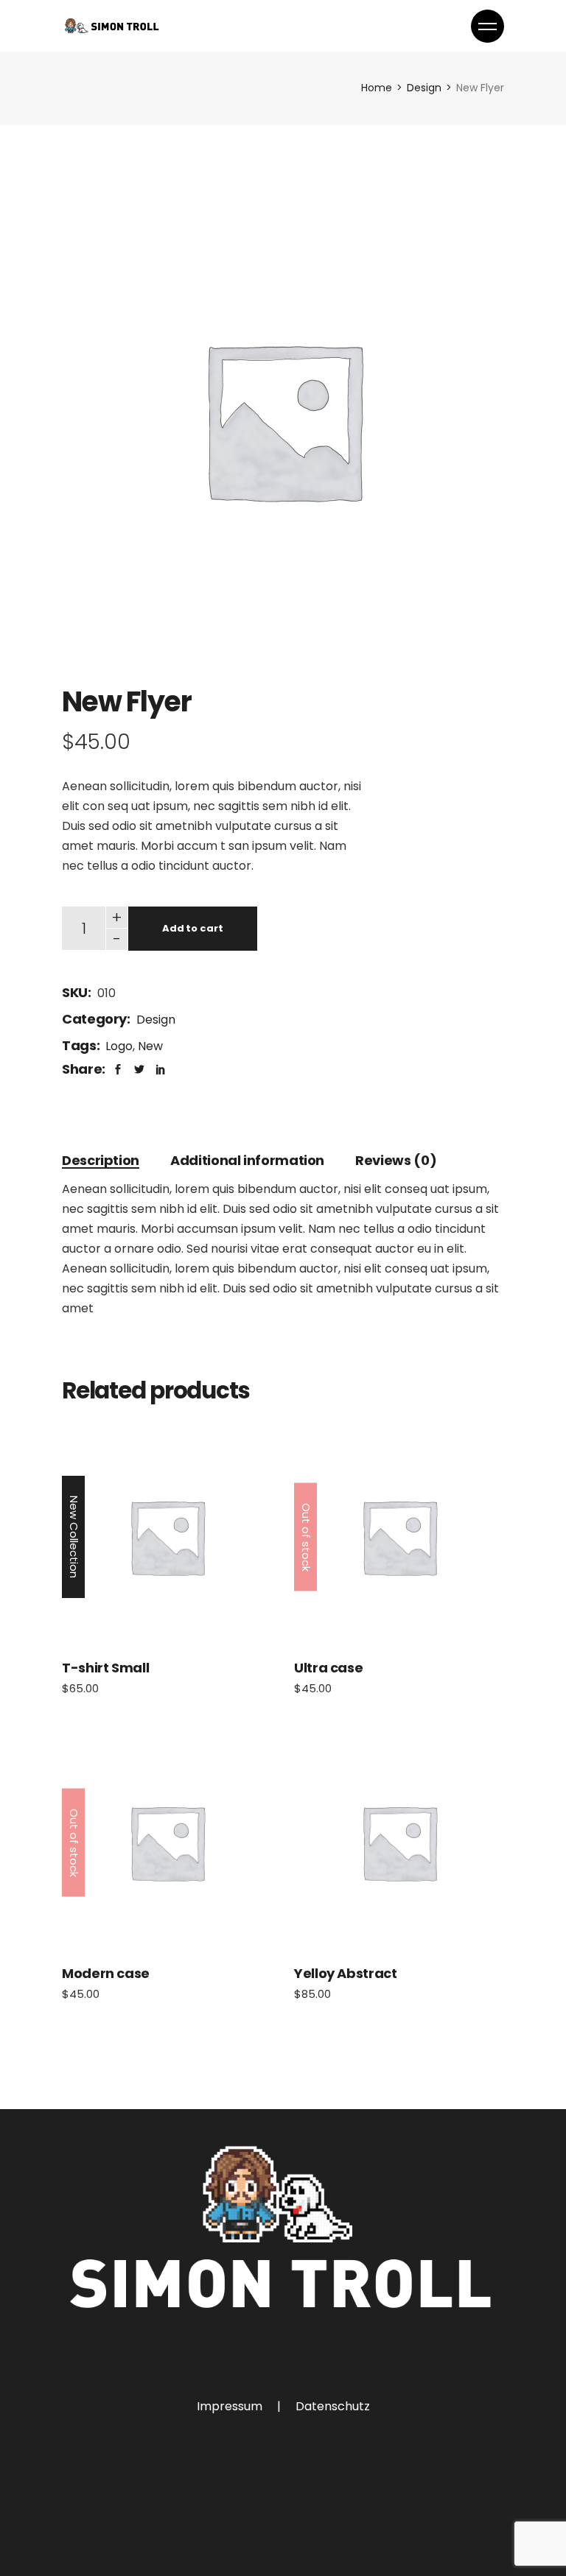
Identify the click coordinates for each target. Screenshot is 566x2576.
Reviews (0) (396, 1160)
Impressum (230, 2406)
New (150, 1046)
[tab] (101, 1160)
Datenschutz (333, 2406)
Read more (399, 1537)
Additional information (247, 1160)
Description (101, 1160)
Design (156, 1020)
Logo (119, 1046)
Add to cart (193, 928)
